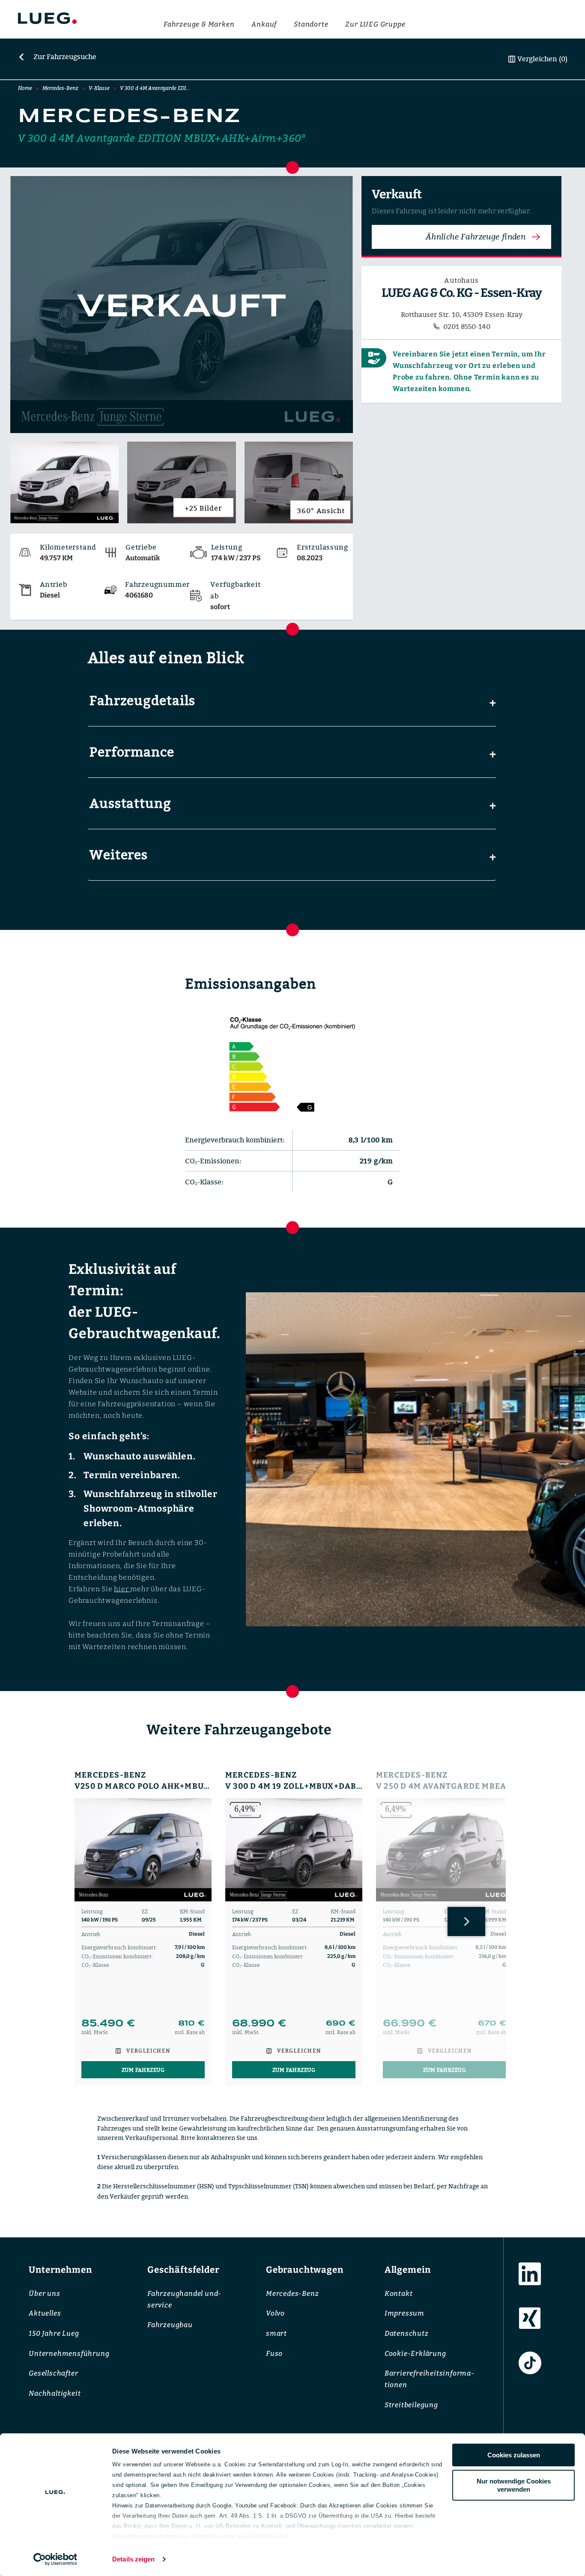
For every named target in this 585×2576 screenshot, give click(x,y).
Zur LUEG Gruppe (375, 24)
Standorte (311, 24)
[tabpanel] (143, 1928)
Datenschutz (407, 2333)
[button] (292, 701)
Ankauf (264, 24)
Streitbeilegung (411, 2405)
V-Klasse (99, 88)
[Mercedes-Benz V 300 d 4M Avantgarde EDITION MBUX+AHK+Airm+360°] (182, 305)
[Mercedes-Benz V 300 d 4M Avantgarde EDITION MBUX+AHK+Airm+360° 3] (299, 482)
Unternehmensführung (69, 2353)
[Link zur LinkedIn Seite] (530, 2274)
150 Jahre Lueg (54, 2333)
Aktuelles (45, 2314)
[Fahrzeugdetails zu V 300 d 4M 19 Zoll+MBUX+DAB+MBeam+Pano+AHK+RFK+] (294, 1850)
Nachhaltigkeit (55, 2394)
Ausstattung (130, 803)
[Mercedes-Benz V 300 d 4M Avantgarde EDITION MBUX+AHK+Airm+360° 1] (64, 482)
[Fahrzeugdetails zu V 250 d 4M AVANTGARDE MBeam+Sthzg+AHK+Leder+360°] (445, 1850)
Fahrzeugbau (170, 2325)
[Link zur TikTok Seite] (530, 2363)
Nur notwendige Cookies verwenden (514, 2485)
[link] (57, 57)
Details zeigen (133, 2559)
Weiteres (119, 855)
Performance (132, 752)
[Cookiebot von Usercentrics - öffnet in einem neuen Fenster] (55, 2559)
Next (466, 1922)
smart (276, 2333)
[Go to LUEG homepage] (47, 20)
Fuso (274, 2353)
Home (25, 88)
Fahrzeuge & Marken (199, 24)
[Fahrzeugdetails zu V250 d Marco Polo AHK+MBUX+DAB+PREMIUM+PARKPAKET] (143, 1850)
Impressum (404, 2314)
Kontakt (399, 2294)
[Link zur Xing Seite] (530, 2319)
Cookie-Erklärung (415, 2353)
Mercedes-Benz (60, 88)
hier (122, 1589)
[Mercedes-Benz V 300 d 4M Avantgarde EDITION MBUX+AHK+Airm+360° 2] (181, 482)
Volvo (275, 2314)
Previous (81, 1922)
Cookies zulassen (514, 2455)
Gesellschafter (53, 2374)
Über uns (44, 2294)
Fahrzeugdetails (142, 700)
